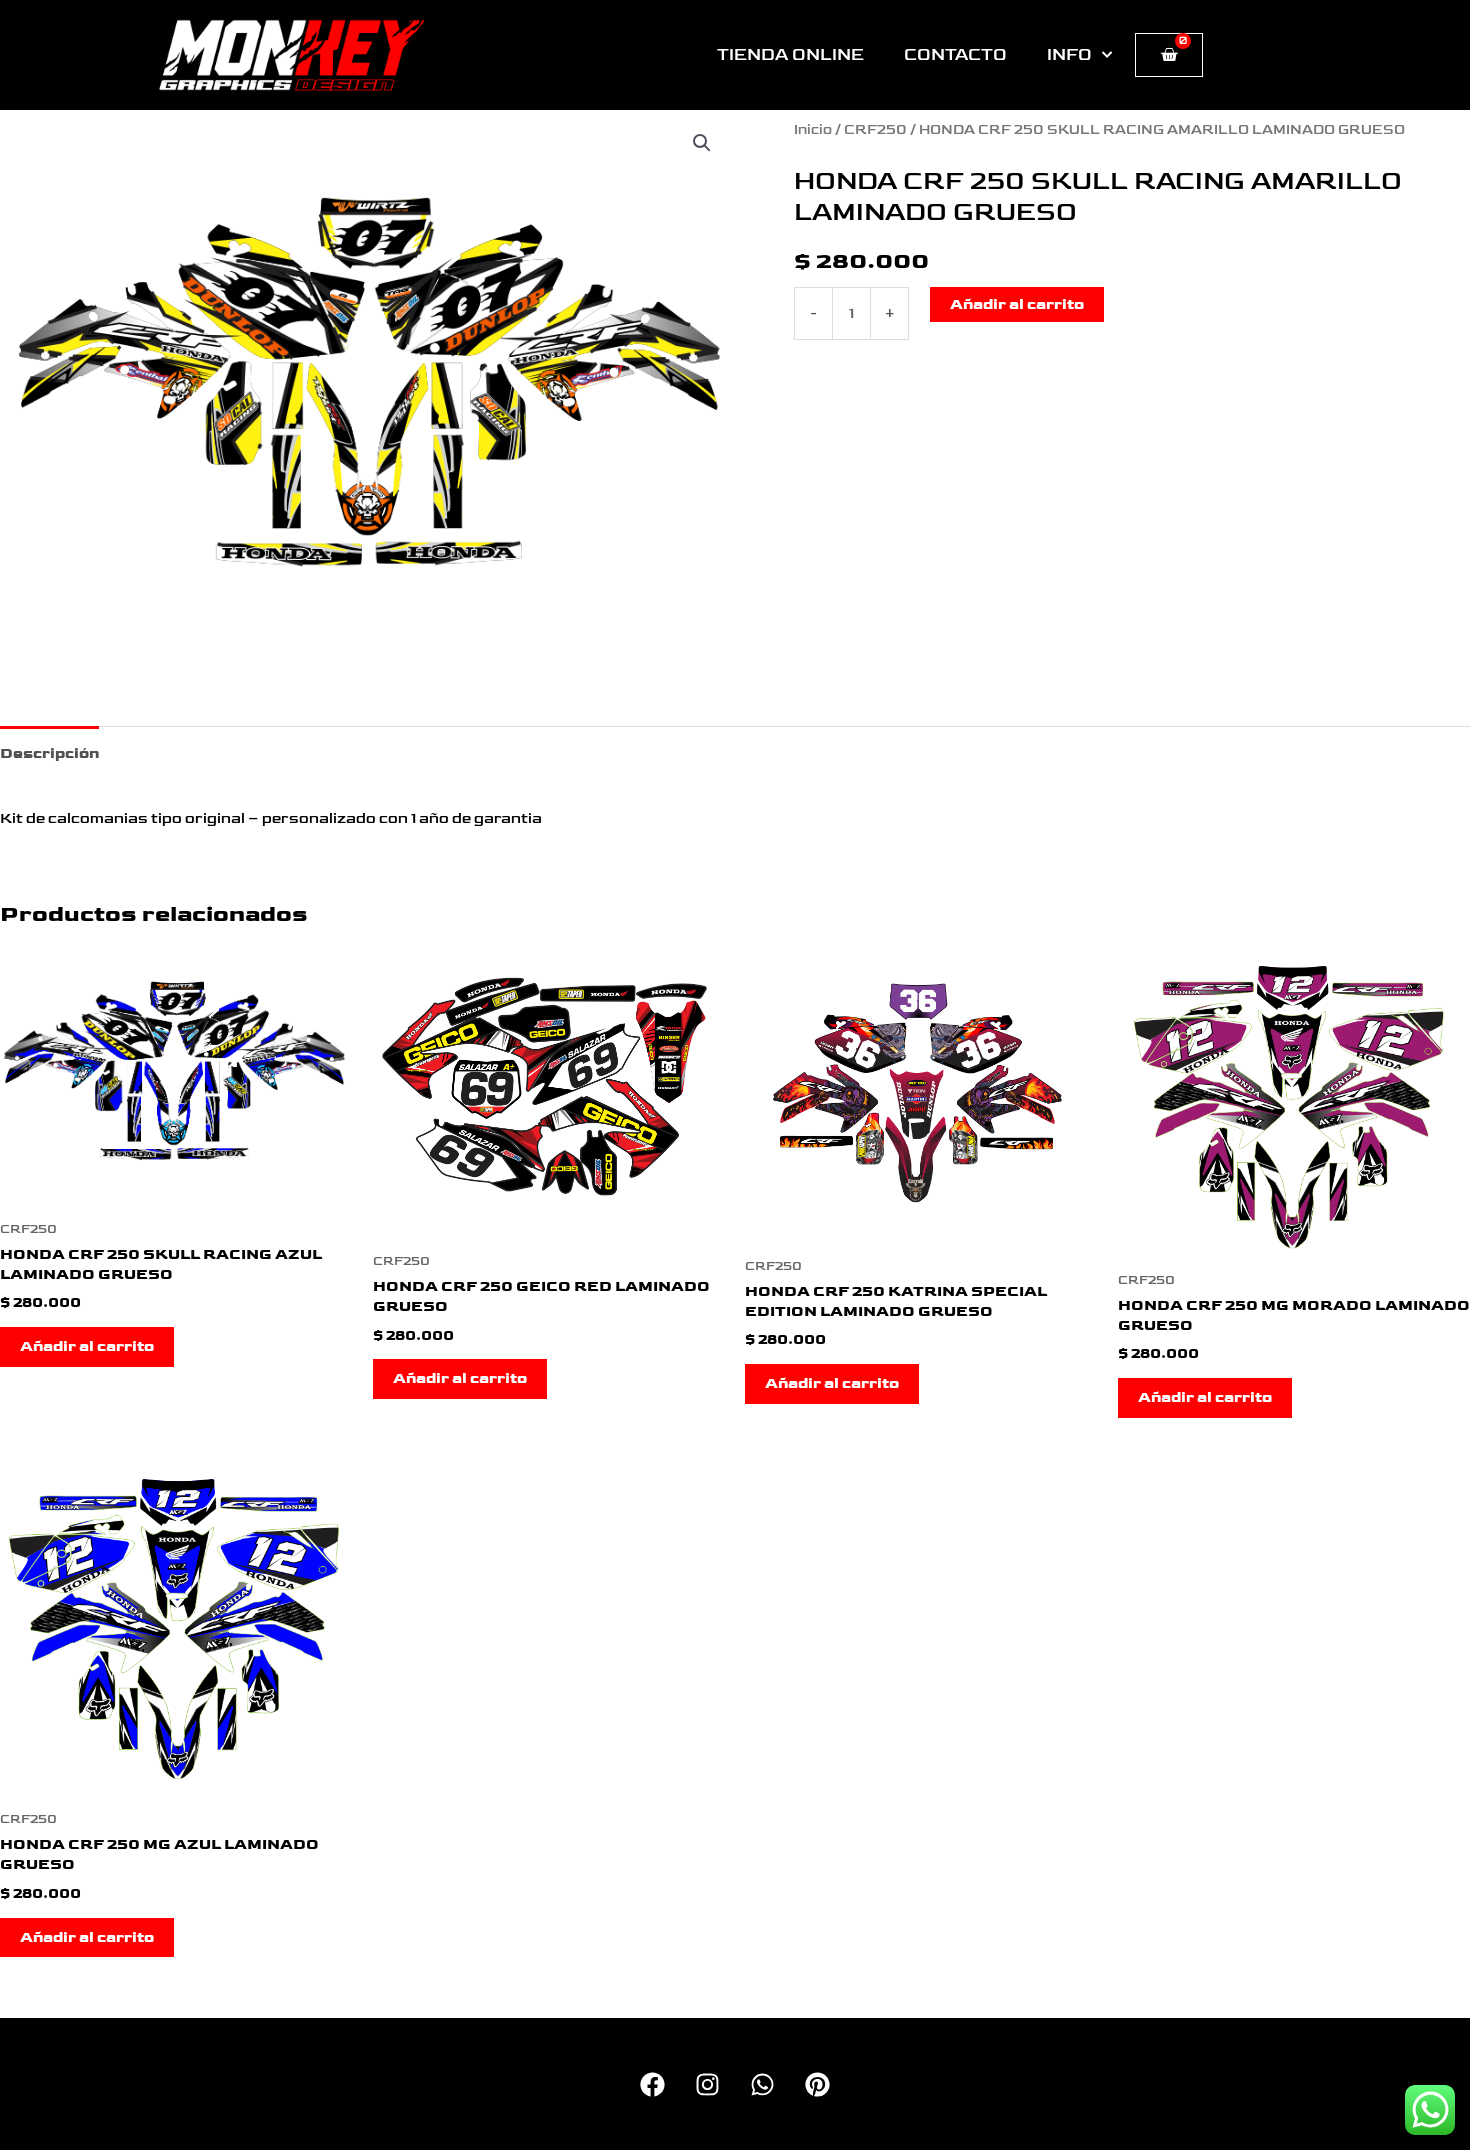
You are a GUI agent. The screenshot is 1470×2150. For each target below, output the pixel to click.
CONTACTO (955, 55)
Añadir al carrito (1017, 304)
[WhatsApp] (762, 2084)
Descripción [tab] (49, 753)
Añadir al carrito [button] (87, 1346)
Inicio (813, 130)
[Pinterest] (817, 2084)
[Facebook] (652, 2084)
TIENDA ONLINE (790, 55)
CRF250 (875, 130)
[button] (702, 143)
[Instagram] (707, 2084)
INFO (1069, 55)
